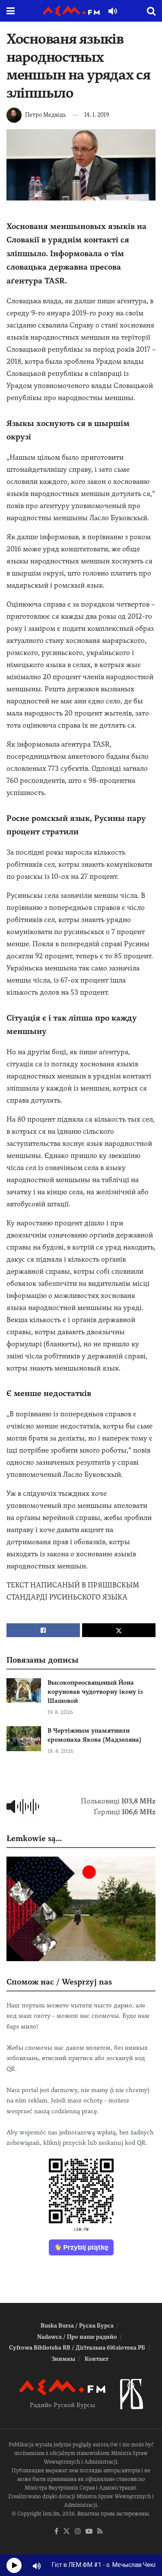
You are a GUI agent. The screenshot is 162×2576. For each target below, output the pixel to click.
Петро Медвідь (46, 115)
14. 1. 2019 (97, 115)
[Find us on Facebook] (56, 2532)
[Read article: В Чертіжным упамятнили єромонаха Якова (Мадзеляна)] (24, 1738)
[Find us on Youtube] (89, 2532)
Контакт (97, 2359)
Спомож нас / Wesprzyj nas (59, 1982)
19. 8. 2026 (60, 1712)
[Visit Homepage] (71, 11)
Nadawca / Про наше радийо (77, 2337)
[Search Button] (151, 11)
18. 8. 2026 (60, 1751)
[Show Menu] (11, 11)
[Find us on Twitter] (67, 2532)
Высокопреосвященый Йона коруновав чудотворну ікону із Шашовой (95, 1692)
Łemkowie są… (34, 1838)
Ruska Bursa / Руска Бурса (77, 2326)
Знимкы (63, 2359)
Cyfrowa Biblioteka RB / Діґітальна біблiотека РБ (77, 2348)
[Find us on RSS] (100, 2532)
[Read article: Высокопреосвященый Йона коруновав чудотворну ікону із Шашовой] (24, 1690)
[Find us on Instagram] (78, 2532)
